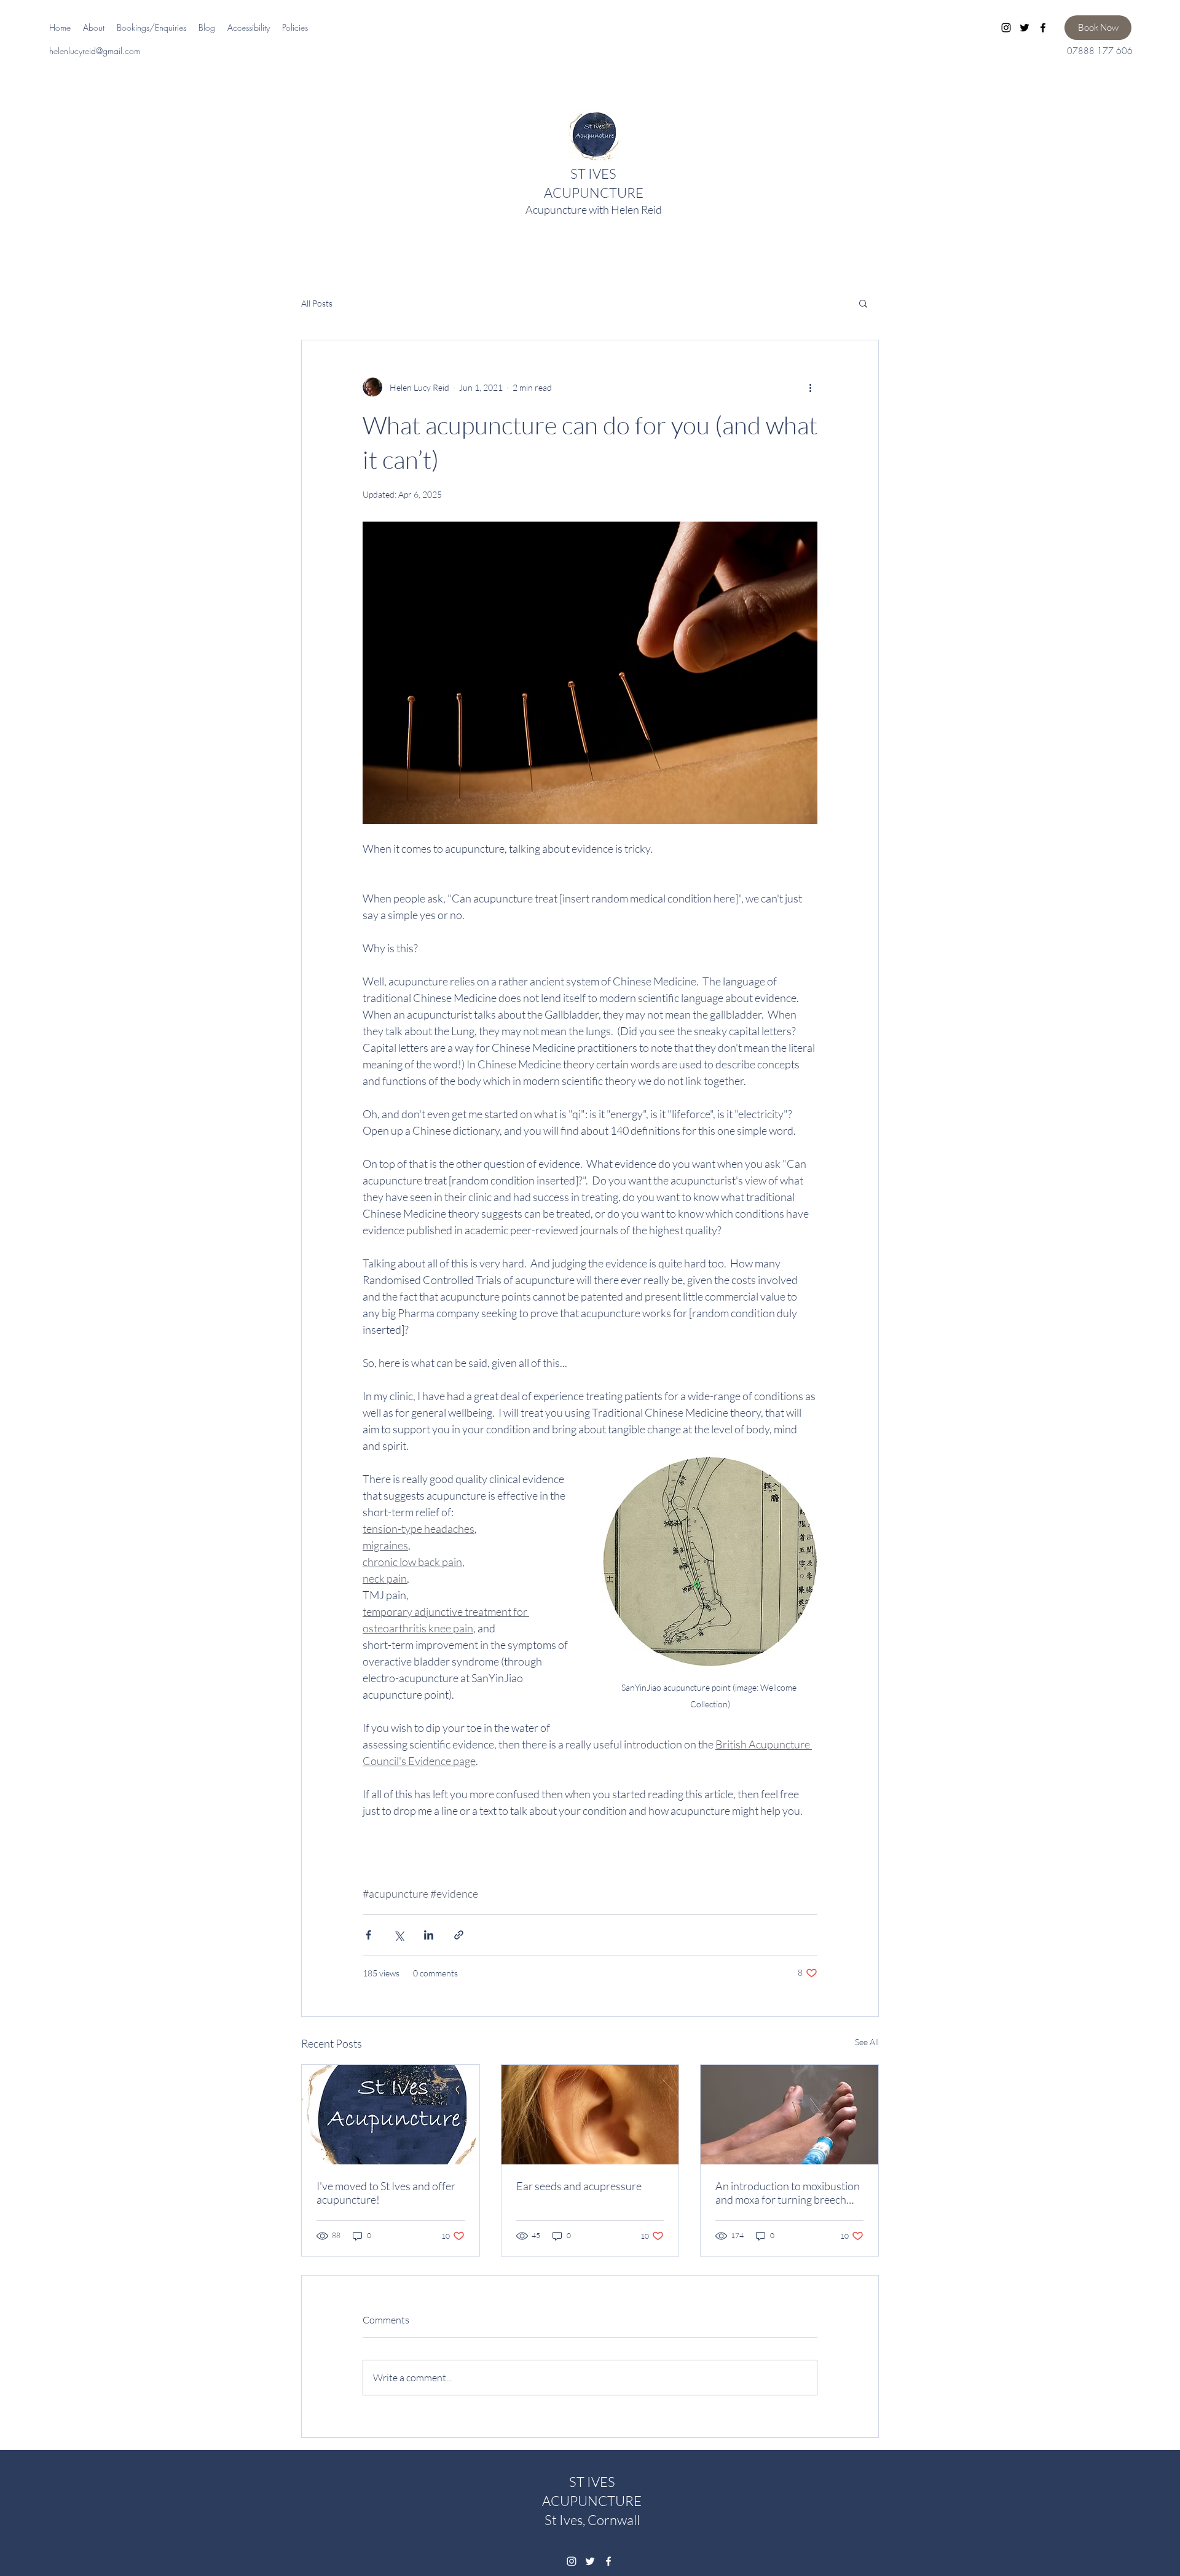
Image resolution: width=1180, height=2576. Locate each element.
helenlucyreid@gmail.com (95, 51)
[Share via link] (459, 1935)
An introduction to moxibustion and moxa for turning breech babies (788, 2193)
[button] (863, 303)
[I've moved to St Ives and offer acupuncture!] (391, 2115)
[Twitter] (1025, 28)
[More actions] (810, 387)
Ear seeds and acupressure (579, 2186)
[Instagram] (1006, 28)
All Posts (317, 303)
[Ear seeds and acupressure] (590, 2115)
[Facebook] (1043, 28)
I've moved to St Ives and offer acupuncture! (386, 2193)
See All (867, 2042)
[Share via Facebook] (368, 1935)
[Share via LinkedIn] (429, 1935)
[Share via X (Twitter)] (399, 1935)
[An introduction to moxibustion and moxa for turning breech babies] (789, 2115)
